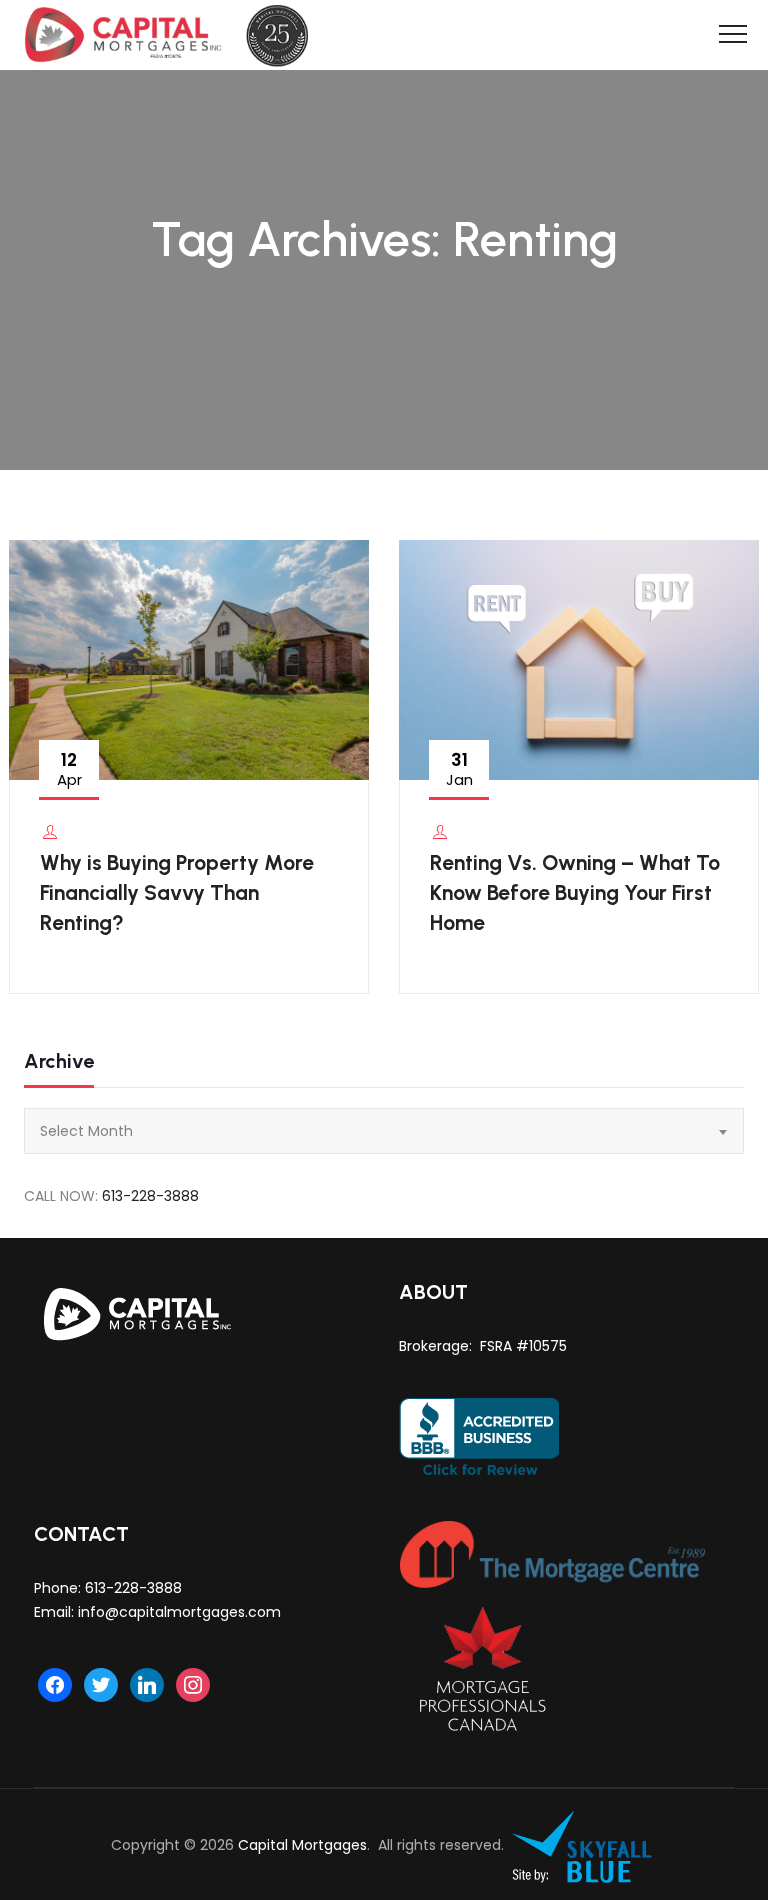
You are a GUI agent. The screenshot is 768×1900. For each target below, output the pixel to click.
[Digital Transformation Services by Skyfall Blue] (583, 1845)
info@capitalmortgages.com (179, 1612)
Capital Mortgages (302, 1845)
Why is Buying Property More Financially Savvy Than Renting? (177, 892)
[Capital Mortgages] (174, 35)
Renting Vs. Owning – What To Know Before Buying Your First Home (575, 892)
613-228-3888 (150, 1196)
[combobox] (384, 1131)
